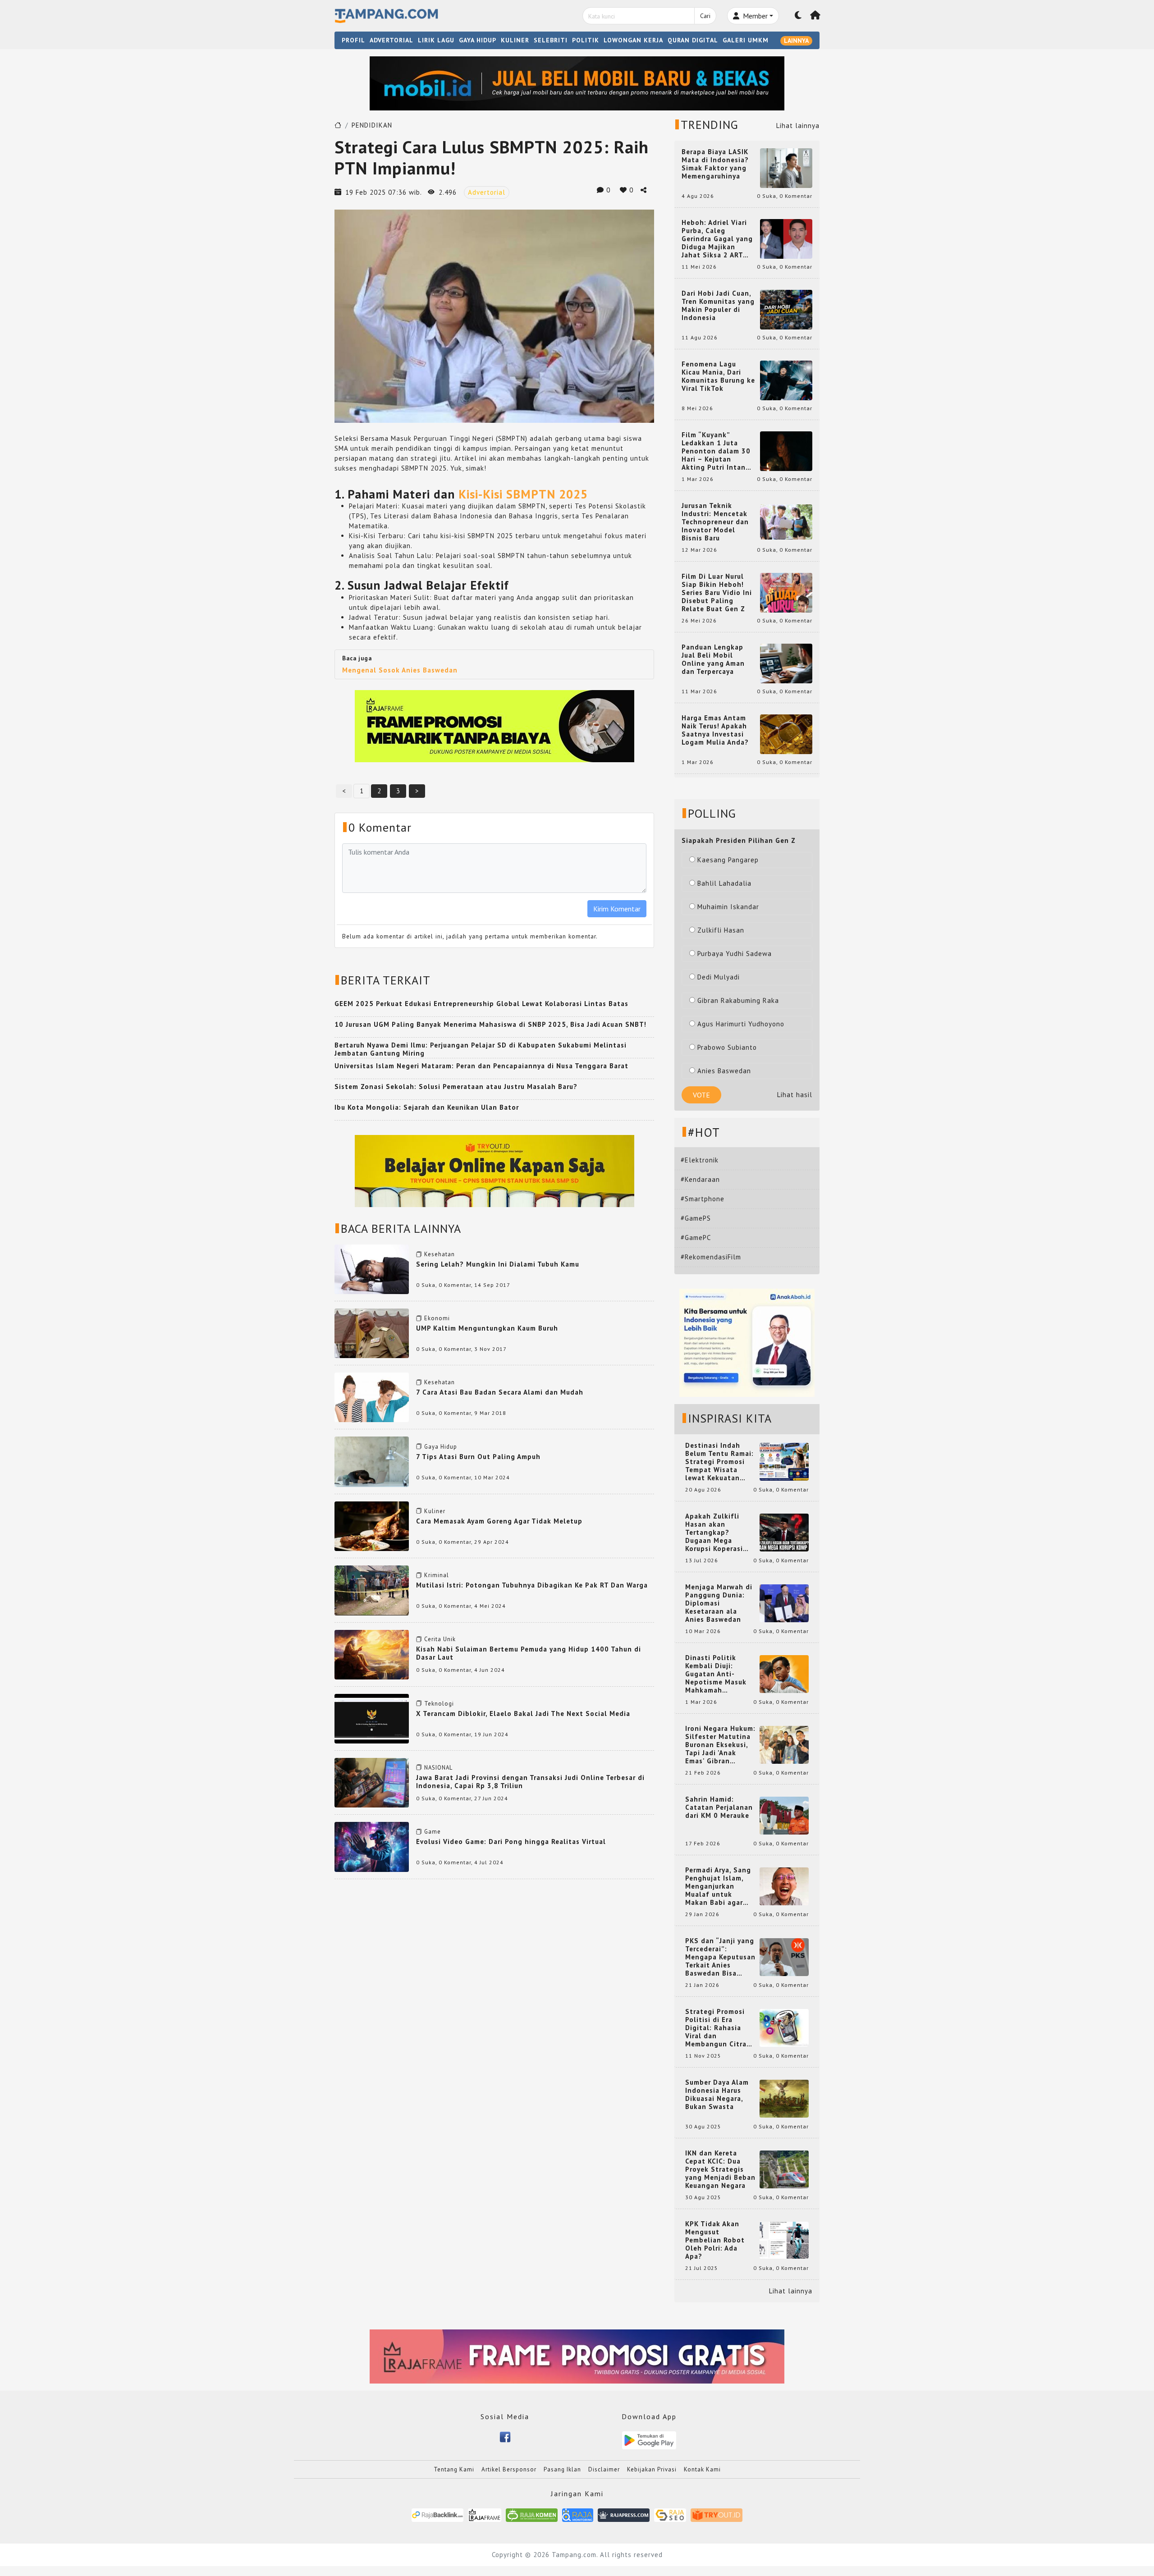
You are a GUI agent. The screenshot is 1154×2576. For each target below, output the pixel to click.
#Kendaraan (700, 1179)
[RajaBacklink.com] (437, 2514)
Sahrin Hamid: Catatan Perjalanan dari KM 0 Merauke (719, 1807)
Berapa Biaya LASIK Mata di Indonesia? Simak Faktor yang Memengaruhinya (715, 164)
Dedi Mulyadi (719, 977)
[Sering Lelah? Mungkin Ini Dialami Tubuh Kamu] (372, 1269)
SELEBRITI (551, 40)
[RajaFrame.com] (485, 2514)
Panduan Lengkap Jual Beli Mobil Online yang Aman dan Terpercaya (713, 659)
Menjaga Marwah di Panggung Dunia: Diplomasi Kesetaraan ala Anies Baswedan (719, 1603)
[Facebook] (505, 2436)
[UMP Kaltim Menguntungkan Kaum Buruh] (372, 1333)
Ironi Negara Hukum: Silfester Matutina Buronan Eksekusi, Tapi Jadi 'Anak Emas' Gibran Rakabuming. (720, 1745)
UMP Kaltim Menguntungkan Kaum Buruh (487, 1328)
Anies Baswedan (724, 1071)
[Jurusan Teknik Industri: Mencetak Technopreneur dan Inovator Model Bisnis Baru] (786, 521)
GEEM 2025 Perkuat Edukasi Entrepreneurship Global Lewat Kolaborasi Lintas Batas (481, 1004)
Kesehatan (440, 1254)
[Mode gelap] (798, 16)
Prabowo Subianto (727, 1047)
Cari (705, 16)
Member (754, 16)
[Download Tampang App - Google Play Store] (649, 2440)
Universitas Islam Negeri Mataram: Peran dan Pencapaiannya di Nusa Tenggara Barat (481, 1066)
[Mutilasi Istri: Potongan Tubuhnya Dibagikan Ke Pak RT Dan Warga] (372, 1590)
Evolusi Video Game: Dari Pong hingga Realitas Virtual (511, 1842)
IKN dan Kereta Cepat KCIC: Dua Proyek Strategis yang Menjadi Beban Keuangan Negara (720, 2169)
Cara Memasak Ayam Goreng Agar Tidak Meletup (499, 1521)
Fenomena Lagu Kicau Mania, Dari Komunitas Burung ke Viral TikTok (718, 376)
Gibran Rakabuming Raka (738, 1000)
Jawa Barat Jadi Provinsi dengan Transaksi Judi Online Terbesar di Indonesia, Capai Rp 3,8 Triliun (530, 1782)
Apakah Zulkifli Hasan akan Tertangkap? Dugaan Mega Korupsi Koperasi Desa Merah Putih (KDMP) (716, 1533)
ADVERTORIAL (392, 40)
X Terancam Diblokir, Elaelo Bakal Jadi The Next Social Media (523, 1714)
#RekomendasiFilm (711, 1257)
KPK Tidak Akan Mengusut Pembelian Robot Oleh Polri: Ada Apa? (715, 2240)
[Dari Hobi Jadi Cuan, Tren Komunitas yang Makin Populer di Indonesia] (786, 309)
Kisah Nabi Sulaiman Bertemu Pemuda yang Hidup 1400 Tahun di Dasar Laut (529, 1653)
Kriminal (437, 1575)
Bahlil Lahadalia (724, 883)
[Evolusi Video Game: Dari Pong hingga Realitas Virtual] (372, 1846)
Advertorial (487, 192)
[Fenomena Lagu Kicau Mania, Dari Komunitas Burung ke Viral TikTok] (786, 380)
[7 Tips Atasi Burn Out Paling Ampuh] (372, 1461)
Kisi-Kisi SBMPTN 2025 (523, 494)
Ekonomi (437, 1318)
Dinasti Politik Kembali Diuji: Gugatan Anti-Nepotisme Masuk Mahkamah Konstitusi (716, 1674)
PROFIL (353, 40)
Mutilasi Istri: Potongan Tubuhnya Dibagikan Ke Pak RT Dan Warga (532, 1585)
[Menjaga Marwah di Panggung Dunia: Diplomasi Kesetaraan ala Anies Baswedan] (784, 1603)
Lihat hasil (795, 1095)
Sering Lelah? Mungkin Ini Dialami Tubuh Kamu (498, 1264)
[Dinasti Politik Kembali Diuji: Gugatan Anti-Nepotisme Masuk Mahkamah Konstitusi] (784, 1673)
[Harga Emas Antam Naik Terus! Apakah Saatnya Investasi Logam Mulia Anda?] (786, 734)
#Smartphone (703, 1199)
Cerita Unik (440, 1639)
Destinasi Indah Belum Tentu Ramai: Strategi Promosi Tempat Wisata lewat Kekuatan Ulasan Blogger (719, 1462)
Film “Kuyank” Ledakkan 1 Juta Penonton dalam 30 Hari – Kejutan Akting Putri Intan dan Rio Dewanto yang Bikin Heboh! (716, 451)
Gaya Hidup (441, 1447)
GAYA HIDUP (478, 40)
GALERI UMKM (746, 40)
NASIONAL (438, 1768)
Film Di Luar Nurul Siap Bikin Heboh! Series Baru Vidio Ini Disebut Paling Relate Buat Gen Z (717, 593)
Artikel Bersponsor (509, 2469)
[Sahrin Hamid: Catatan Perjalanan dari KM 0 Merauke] (784, 1815)
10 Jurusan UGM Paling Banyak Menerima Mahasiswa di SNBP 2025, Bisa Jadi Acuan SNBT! (490, 1024)
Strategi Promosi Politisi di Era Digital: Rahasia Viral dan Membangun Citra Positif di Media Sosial (716, 2028)
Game (433, 1832)
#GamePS (696, 1218)
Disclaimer (604, 2469)
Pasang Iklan (562, 2469)
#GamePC (696, 1238)
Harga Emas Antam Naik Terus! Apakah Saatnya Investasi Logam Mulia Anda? (715, 730)
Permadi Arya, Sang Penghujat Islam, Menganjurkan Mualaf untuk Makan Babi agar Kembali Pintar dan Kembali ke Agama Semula (719, 1886)
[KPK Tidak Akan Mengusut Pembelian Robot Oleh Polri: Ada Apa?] (784, 2240)
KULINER (515, 40)
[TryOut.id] (717, 2514)
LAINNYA (796, 41)
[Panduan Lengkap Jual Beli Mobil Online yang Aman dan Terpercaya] (786, 663)
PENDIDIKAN (372, 125)
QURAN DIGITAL (693, 40)
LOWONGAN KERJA (633, 40)
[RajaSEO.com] (670, 2514)
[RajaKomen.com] (532, 2514)
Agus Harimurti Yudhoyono (741, 1024)
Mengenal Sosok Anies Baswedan (400, 670)
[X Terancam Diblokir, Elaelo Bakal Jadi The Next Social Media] (372, 1718)
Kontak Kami (702, 2469)
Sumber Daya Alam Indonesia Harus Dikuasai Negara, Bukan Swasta (717, 2095)
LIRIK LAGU (436, 40)
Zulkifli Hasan (721, 930)
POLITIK (586, 40)
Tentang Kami (454, 2469)
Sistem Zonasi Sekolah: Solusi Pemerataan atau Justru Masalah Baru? (456, 1087)
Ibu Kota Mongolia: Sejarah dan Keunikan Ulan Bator (427, 1107)
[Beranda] (815, 16)
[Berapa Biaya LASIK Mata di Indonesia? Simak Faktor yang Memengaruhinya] (786, 167)
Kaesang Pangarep (728, 860)
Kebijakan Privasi (652, 2469)
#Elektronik (700, 1160)
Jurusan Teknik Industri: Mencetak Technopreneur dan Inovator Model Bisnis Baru (715, 522)
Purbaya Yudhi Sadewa (735, 954)
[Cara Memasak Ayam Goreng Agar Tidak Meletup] (372, 1526)
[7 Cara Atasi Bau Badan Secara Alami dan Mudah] (372, 1397)
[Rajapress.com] (624, 2514)
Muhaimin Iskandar (728, 907)
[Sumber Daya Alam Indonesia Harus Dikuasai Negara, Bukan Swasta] (784, 2098)
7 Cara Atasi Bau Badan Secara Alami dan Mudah (500, 1392)
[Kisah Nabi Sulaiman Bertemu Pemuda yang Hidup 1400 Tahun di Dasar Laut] (372, 1654)
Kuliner (435, 1511)
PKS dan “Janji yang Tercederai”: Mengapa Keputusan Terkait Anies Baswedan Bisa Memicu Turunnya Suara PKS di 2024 (720, 1957)
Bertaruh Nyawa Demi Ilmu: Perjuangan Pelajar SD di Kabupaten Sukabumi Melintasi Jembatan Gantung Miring (481, 1049)
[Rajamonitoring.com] (578, 2514)
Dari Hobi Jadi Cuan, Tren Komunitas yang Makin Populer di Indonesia (718, 306)
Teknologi (439, 1704)
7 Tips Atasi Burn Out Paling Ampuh (478, 1457)
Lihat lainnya (798, 126)
